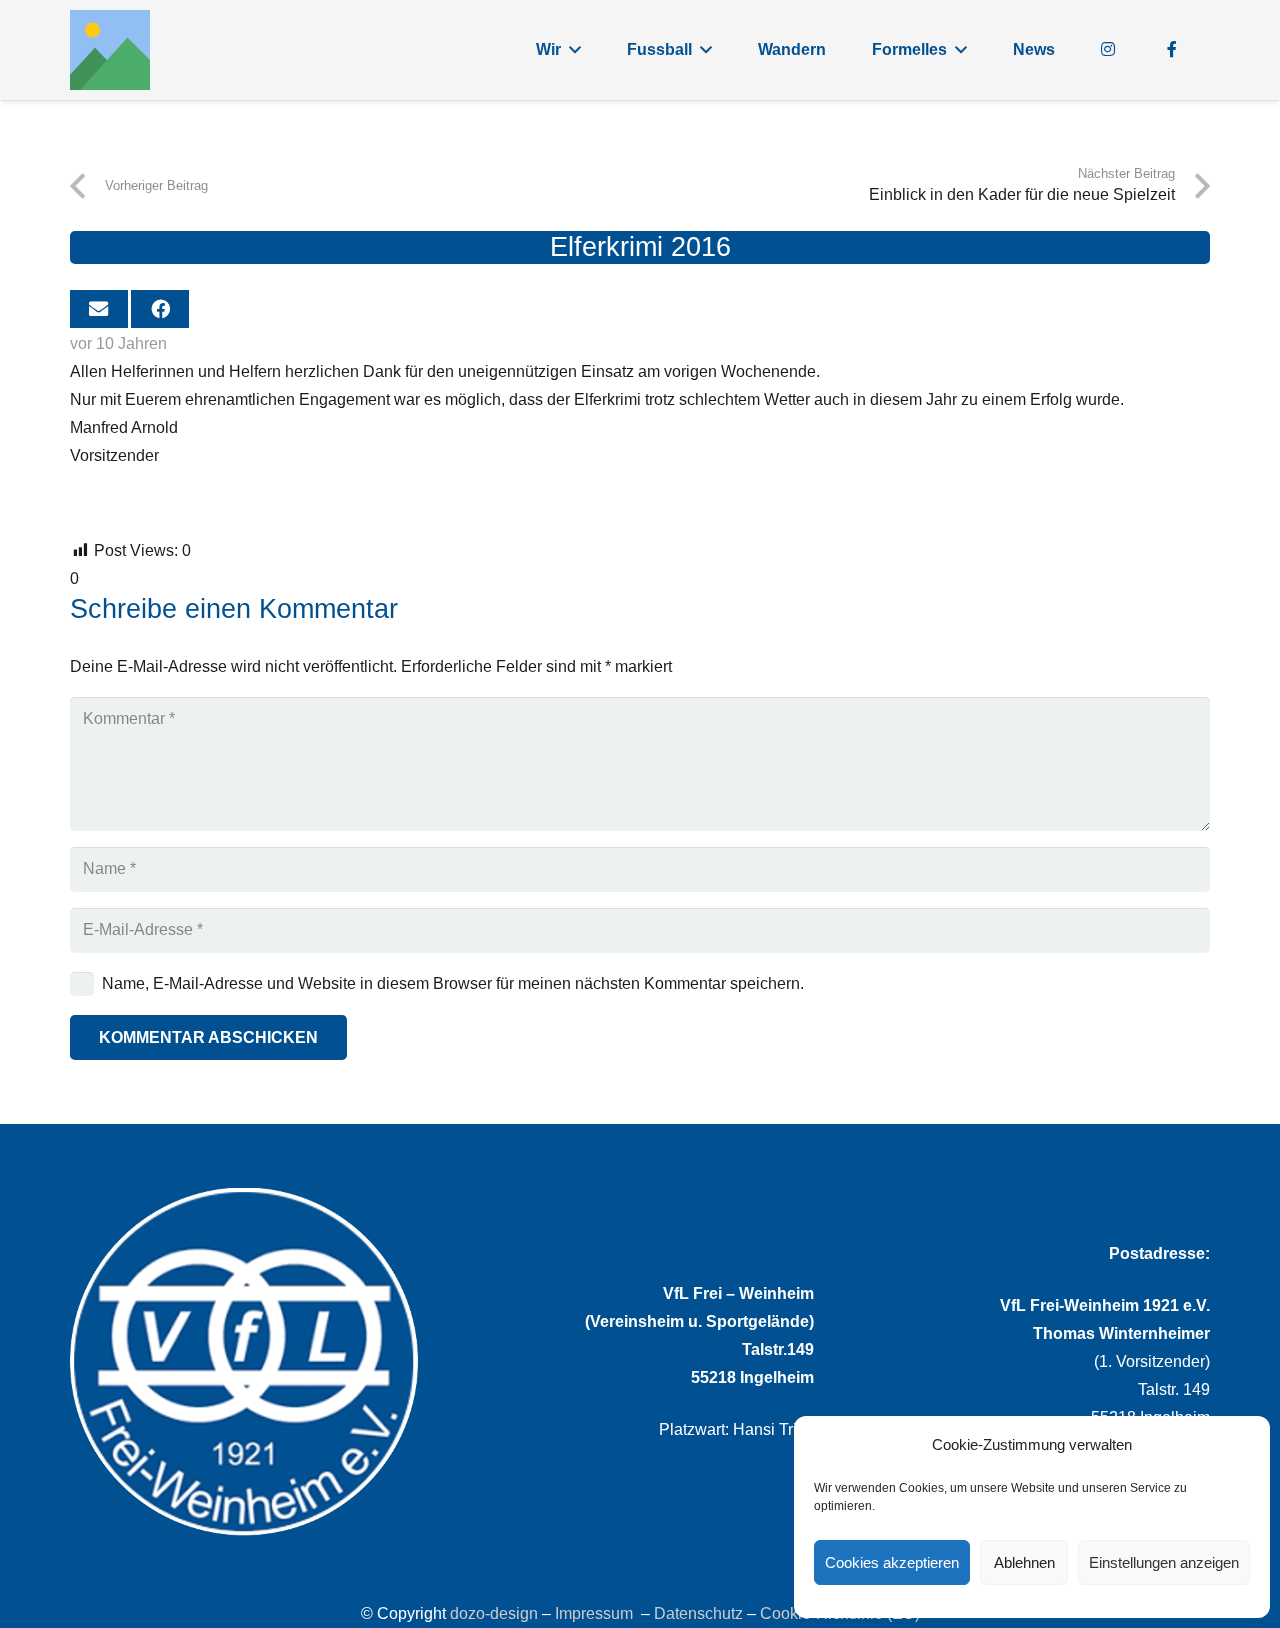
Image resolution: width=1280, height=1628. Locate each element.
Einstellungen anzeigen (1164, 1562)
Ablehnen (1024, 1562)
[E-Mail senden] (99, 309)
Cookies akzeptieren (892, 1562)
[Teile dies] (160, 309)
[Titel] (110, 50)
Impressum (594, 1613)
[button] (575, 49)
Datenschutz (698, 1613)
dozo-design (494, 1613)
